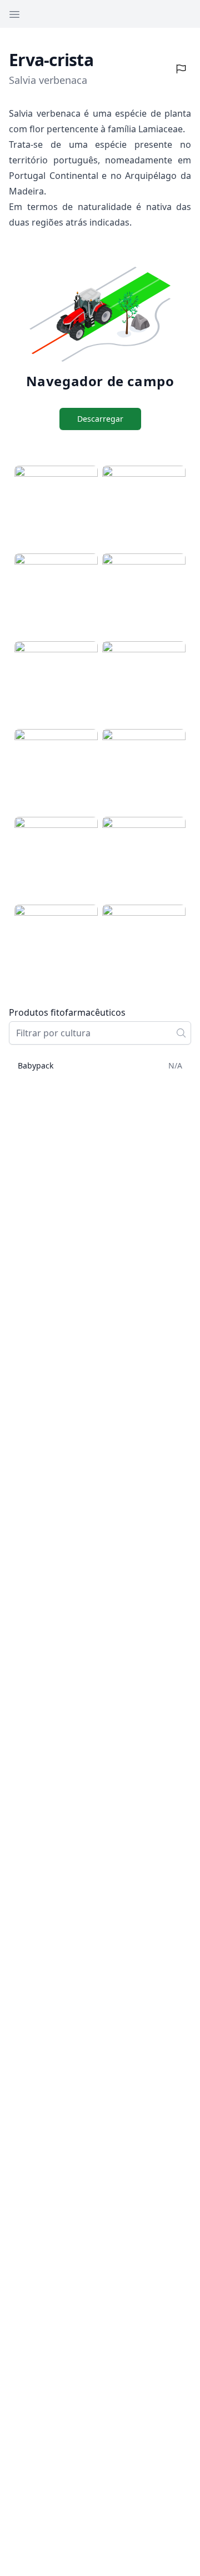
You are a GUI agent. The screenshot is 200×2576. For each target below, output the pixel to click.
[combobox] (100, 1033)
